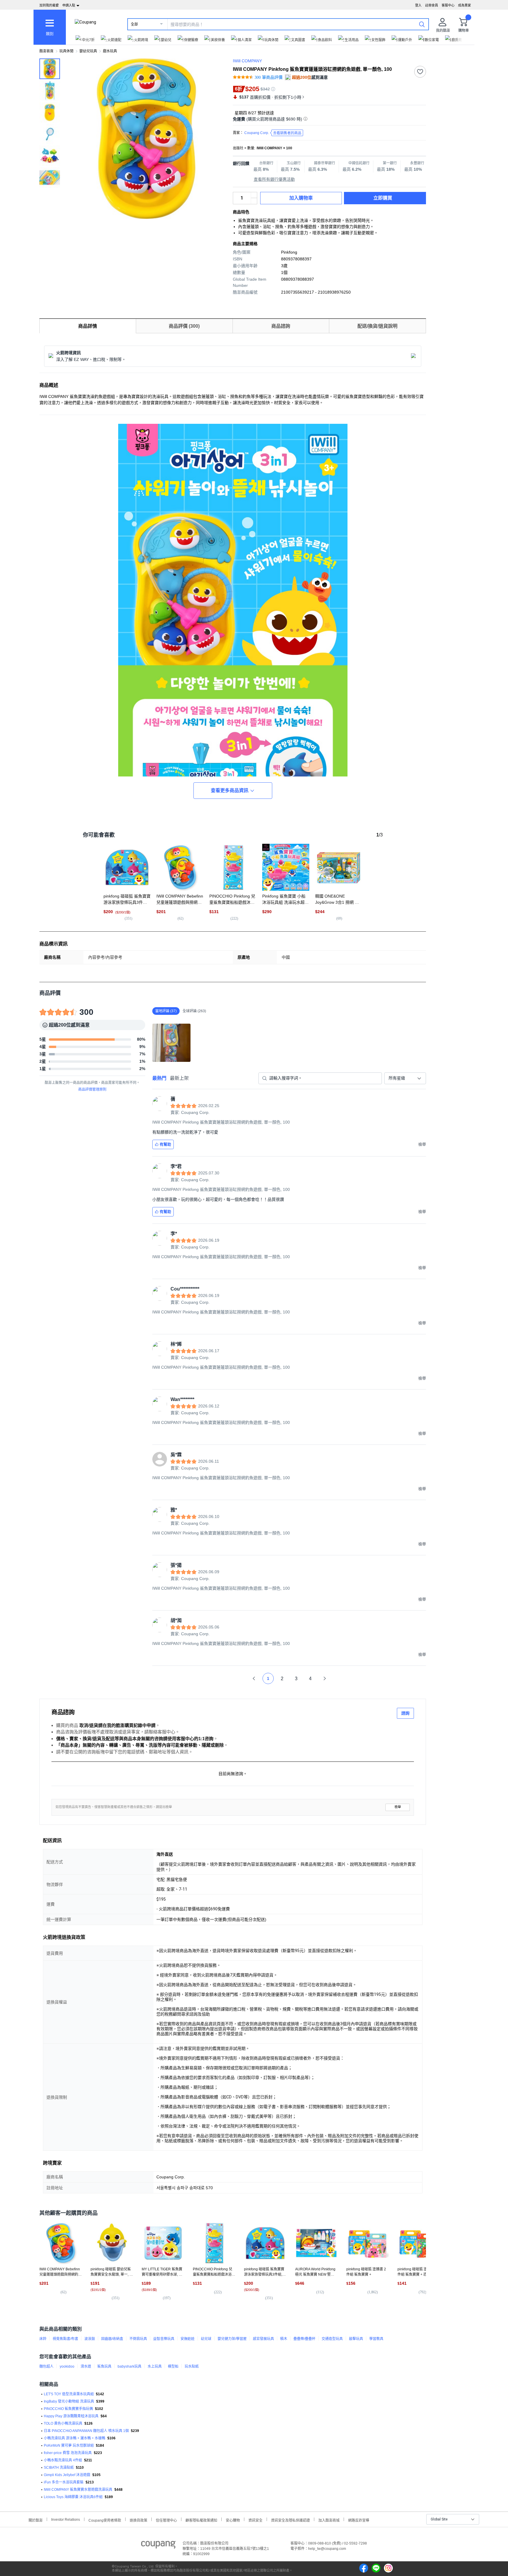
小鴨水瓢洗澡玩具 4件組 (63, 2460)
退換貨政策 (138, 2520)
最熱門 (159, 1078)
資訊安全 (255, 2520)
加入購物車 (301, 198)
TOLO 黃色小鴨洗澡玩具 (63, 2423)
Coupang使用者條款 (105, 2520)
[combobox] (405, 1078)
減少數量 (254, 195)
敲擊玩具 (356, 2339)
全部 (134, 24)
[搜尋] (422, 24)
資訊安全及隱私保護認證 (290, 2520)
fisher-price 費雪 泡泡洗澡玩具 (68, 2453)
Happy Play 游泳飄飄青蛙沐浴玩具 (71, 2416)
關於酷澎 (36, 2520)
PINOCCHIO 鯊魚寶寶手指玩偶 (68, 2409)
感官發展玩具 (263, 2339)
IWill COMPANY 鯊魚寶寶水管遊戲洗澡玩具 (78, 2490)
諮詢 (405, 1713)
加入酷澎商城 (329, 2520)
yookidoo (67, 2366)
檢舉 (398, 1807)
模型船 (173, 2366)
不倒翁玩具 (138, 2339)
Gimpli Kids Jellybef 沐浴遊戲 (67, 2475)
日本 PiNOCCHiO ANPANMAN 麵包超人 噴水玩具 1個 (86, 2431)
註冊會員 (432, 5)
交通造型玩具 (332, 2339)
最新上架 (179, 1078)
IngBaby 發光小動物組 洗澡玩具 (69, 2401)
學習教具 (376, 2339)
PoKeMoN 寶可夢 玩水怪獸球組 (69, 2446)
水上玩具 (155, 2366)
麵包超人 (46, 2366)
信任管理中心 (166, 2520)
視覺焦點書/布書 (65, 2339)
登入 (418, 5)
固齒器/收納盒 (112, 2339)
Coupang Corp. (273, 133)
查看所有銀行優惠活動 (274, 179)
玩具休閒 (66, 51)
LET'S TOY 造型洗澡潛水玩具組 (69, 2394)
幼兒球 (206, 2339)
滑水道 (86, 2366)
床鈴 (43, 2339)
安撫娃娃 (188, 2339)
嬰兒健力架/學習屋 (232, 2339)
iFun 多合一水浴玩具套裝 (64, 2482)
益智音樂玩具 (164, 2339)
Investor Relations (66, 2519)
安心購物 (233, 2520)
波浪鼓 (90, 2339)
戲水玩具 (110, 51)
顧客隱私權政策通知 (201, 2520)
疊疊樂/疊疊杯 (304, 2339)
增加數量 (254, 201)
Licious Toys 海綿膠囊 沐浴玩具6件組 (73, 2497)
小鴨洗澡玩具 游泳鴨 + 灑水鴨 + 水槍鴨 (75, 2438)
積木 (284, 2339)
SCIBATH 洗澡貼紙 (59, 2468)
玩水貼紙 (192, 2366)
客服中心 (448, 5)
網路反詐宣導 (359, 2520)
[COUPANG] (158, 2546)
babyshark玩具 (129, 2366)
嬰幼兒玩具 (88, 51)
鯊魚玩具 (104, 2366)
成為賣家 (464, 5)
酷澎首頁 (46, 51)
